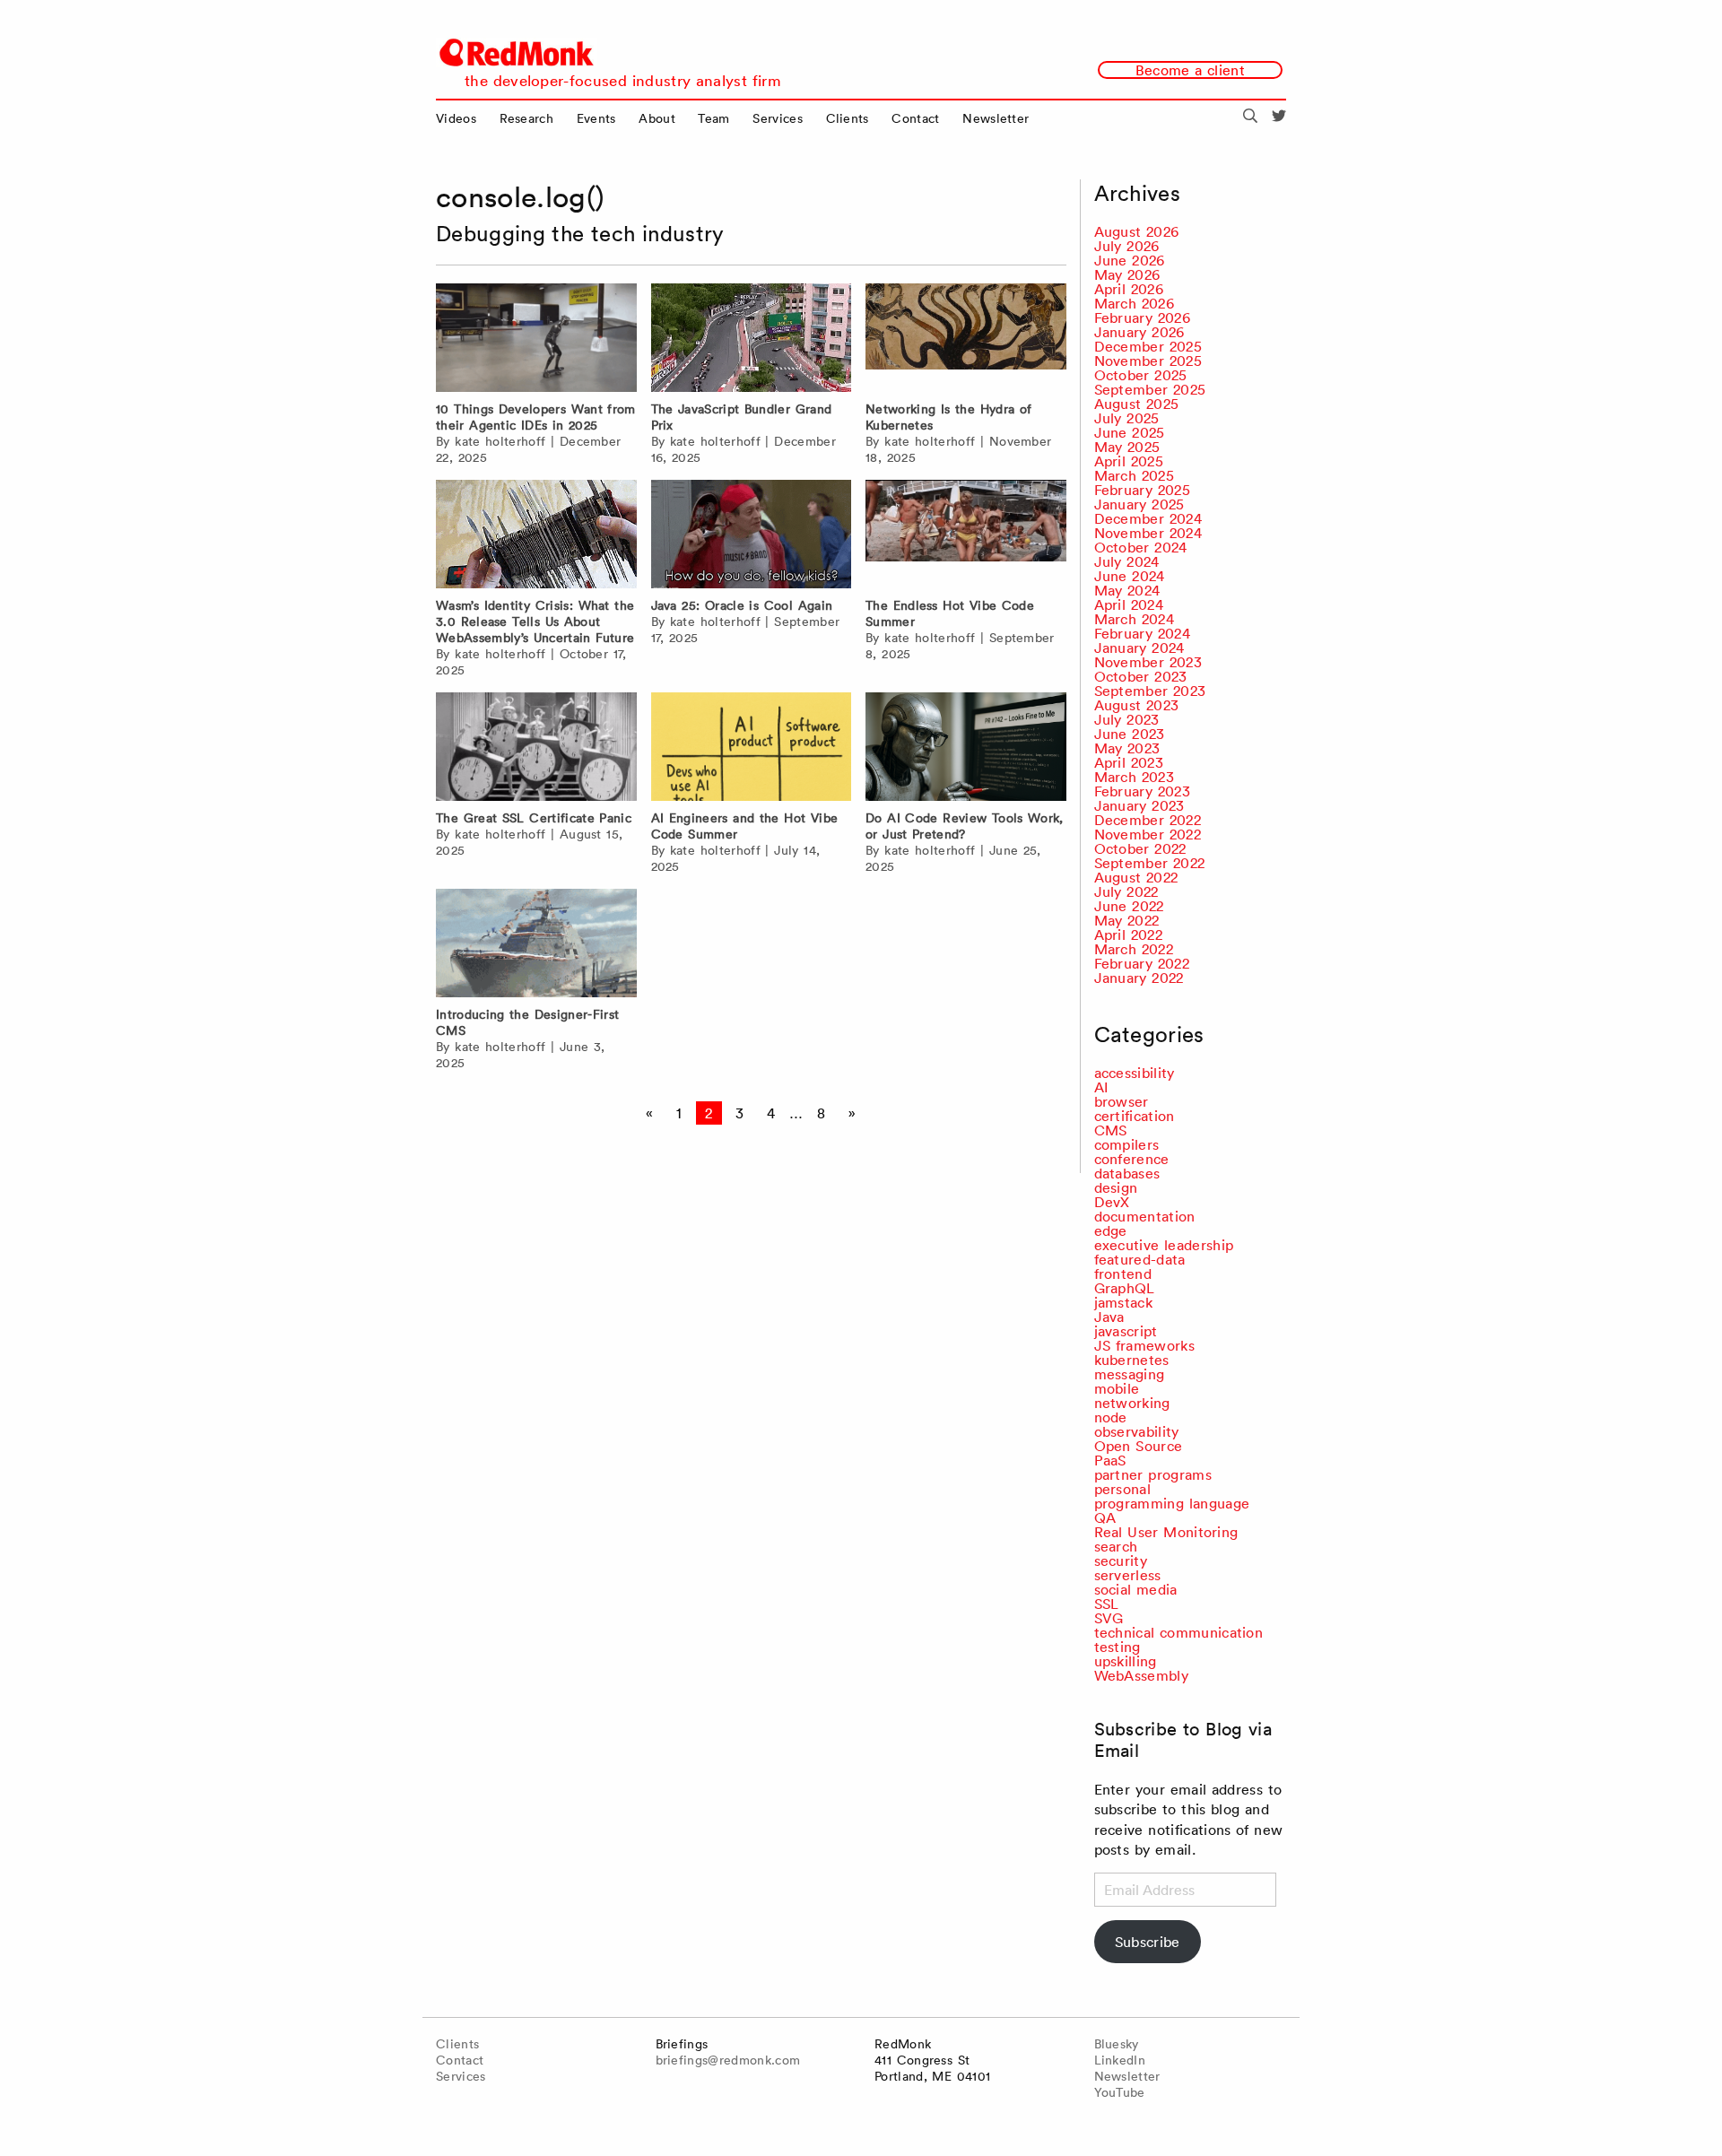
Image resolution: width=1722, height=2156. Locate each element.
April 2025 (1129, 461)
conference (1132, 1159)
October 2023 (1141, 676)
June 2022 (1129, 906)
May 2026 (1127, 274)
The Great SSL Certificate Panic (534, 818)
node (1111, 1417)
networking (1132, 1403)
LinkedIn (1120, 2060)
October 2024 (1141, 547)
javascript (1126, 1331)
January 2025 (1139, 504)
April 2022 (1128, 935)
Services (778, 118)
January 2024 (1139, 648)
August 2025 (1137, 404)
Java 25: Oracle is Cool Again (742, 605)
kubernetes (1132, 1360)
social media (1136, 1589)
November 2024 (1148, 533)
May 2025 (1127, 447)
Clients (848, 118)
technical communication (1179, 1632)
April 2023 (1129, 762)
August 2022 (1136, 877)
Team (713, 118)
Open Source (1139, 1446)
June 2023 (1130, 734)
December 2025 (1148, 346)
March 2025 (1134, 475)
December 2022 (1148, 820)
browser (1122, 1101)
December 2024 (1148, 518)
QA (1105, 1517)
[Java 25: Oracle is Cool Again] (752, 534)
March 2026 (1134, 303)
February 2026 (1142, 317)
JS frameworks (1144, 1345)
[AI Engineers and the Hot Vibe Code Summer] (752, 747)
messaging (1130, 1374)
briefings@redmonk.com (728, 2060)
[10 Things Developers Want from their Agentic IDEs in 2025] (536, 338)
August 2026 (1137, 231)
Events (596, 118)
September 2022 (1150, 863)
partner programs (1153, 1474)
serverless (1128, 1575)
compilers (1127, 1144)
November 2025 (1148, 361)
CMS (1111, 1130)
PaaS (1110, 1460)
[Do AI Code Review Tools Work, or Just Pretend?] (966, 747)
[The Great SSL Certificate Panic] (536, 747)
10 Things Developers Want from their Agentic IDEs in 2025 (536, 417)
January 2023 (1139, 805)
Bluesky (1117, 2044)
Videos (456, 118)
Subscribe (1148, 1942)
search (1116, 1546)
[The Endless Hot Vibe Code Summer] (966, 534)
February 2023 (1142, 791)
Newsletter (996, 118)
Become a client (1190, 70)
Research (527, 118)
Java (1109, 1317)
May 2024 (1127, 590)
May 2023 (1127, 748)
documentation (1145, 1216)
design (1116, 1187)
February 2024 (1142, 633)
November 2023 (1148, 662)
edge (1111, 1230)
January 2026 (1139, 332)
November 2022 (1148, 834)
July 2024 (1127, 561)
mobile (1117, 1388)
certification (1135, 1116)
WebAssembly (1142, 1675)
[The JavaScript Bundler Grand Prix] (752, 338)
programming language (1172, 1503)
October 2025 (1141, 375)
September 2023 (1150, 691)
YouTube (1120, 2092)
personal (1123, 1489)
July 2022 (1126, 891)
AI (1101, 1087)
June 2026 (1130, 260)
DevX (1112, 1202)
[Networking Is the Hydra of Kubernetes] (966, 338)
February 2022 (1142, 963)
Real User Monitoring (1166, 1532)
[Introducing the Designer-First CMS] (536, 943)
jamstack (1124, 1302)
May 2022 (1127, 920)
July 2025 (1127, 418)
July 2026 (1127, 246)
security (1121, 1560)
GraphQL (1125, 1288)
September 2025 (1150, 389)
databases (1127, 1173)
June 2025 (1130, 432)
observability (1137, 1431)
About (657, 118)
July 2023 (1127, 719)
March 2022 (1134, 949)
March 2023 (1134, 777)
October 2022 (1140, 848)
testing (1118, 1647)
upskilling (1126, 1661)
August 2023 (1137, 705)
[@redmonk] (1279, 118)
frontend (1123, 1274)
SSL (1107, 1604)
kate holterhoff (500, 441)
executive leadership (1164, 1245)
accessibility (1135, 1073)
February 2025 (1142, 490)
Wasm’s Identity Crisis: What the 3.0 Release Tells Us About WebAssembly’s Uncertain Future (535, 622)
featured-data (1140, 1259)
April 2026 (1129, 289)
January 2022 (1139, 978)
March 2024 (1134, 619)
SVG (1109, 1618)
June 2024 (1130, 576)
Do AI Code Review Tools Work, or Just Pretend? (965, 826)
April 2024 (1129, 604)
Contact (915, 118)
